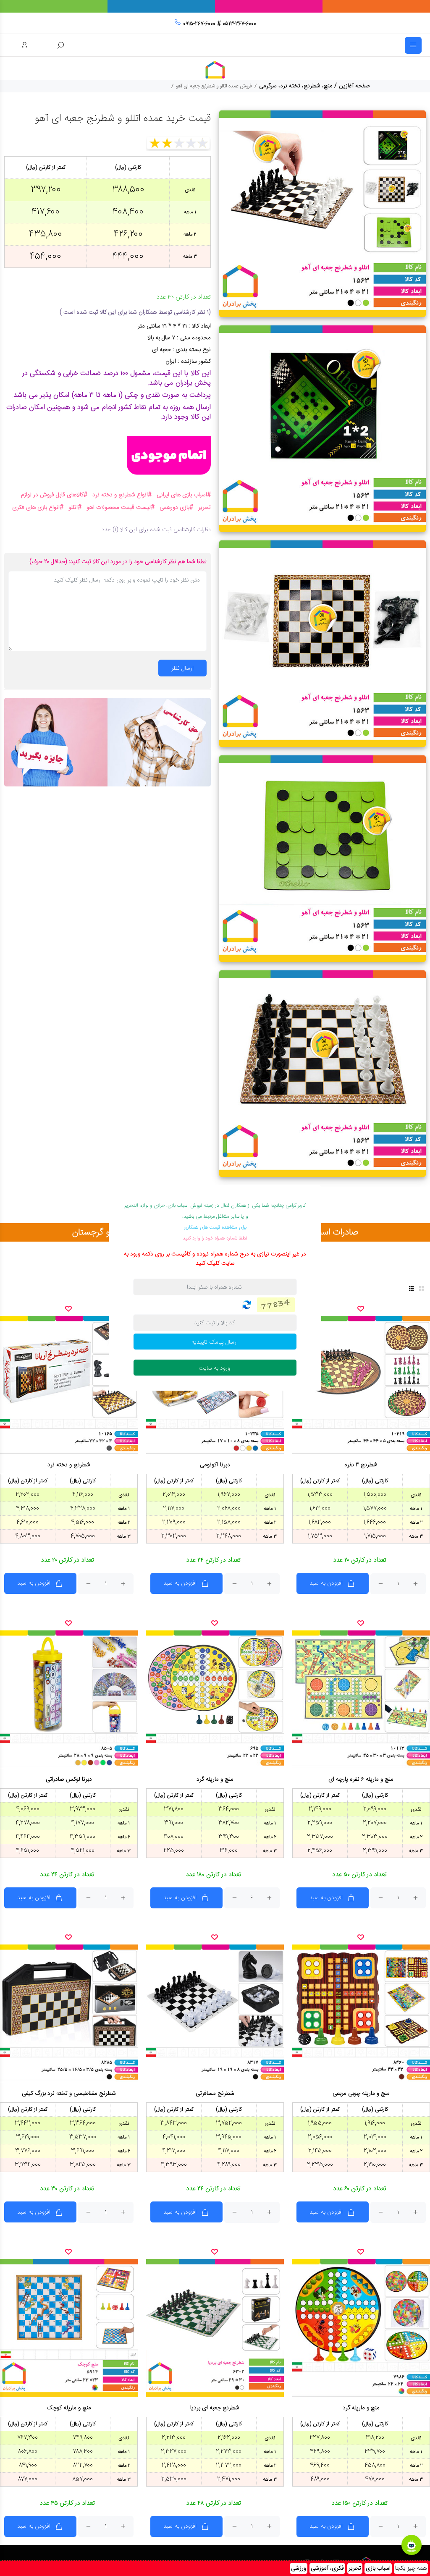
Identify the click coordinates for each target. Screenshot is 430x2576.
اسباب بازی (378, 2568)
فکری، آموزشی (327, 2568)
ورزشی (299, 2568)
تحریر (355, 2568)
